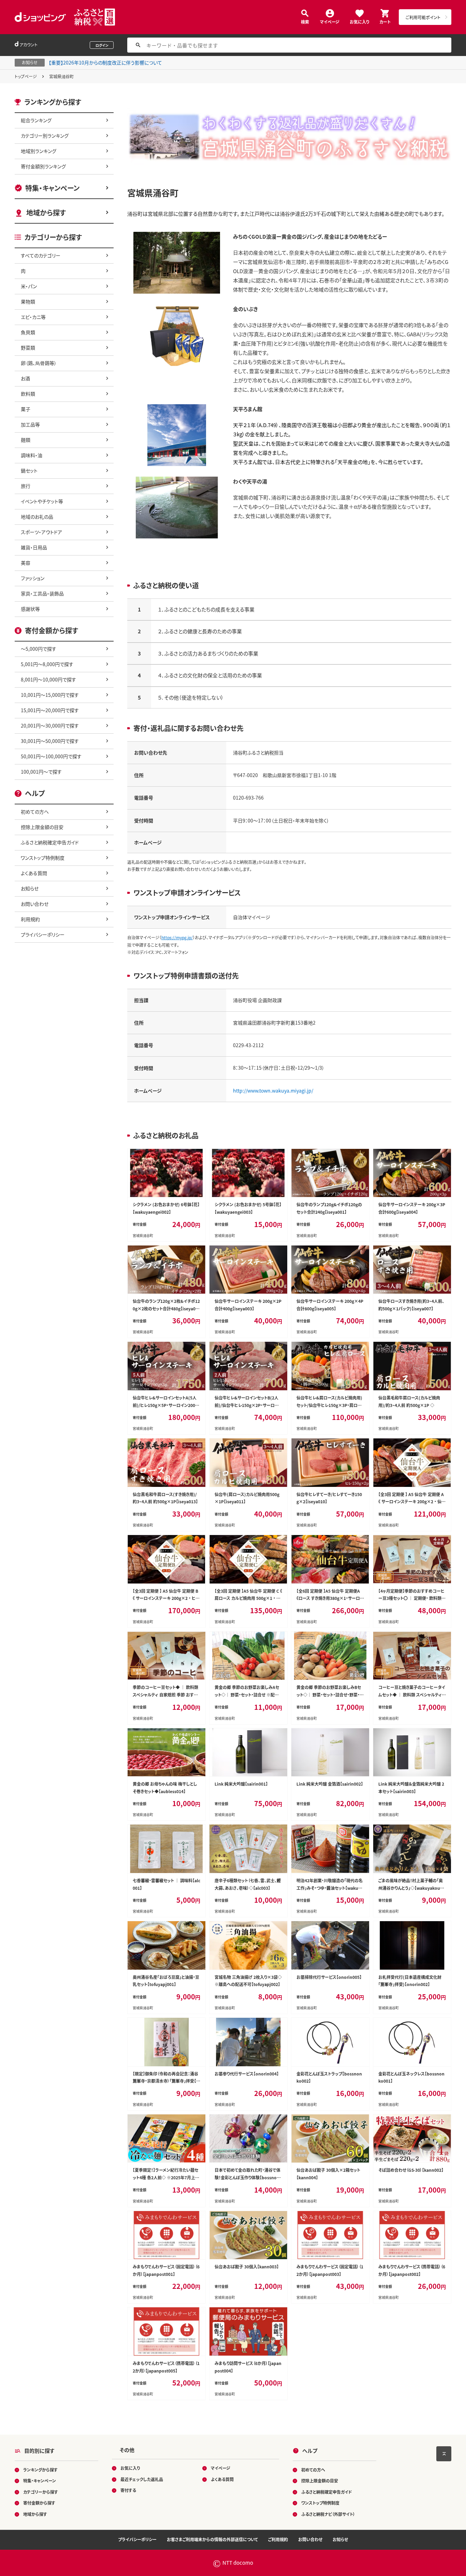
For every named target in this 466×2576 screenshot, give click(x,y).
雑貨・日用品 (34, 547)
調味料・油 (32, 455)
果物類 (28, 301)
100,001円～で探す (41, 772)
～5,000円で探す (39, 649)
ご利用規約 (278, 2539)
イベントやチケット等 (42, 501)
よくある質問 (34, 873)
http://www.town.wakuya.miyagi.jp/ (273, 1090)
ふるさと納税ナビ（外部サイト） (328, 2514)
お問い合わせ (35, 904)
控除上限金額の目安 (42, 827)
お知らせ (30, 888)
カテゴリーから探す (41, 2492)
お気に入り (359, 21)
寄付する (128, 2490)
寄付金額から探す (39, 2503)
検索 (305, 21)
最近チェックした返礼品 (142, 2479)
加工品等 (30, 424)
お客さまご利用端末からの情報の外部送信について (212, 2539)
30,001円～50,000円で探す (50, 741)
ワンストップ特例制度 (43, 858)
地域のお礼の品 (37, 517)
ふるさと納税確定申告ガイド (50, 842)
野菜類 (28, 348)
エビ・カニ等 (33, 317)
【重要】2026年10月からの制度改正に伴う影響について (105, 62)
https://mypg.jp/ (177, 937)
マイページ (330, 21)
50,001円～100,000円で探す (51, 756)
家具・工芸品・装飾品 (42, 593)
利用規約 (30, 919)
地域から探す (46, 213)
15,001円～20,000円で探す (50, 710)
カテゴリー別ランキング (45, 136)
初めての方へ (35, 812)
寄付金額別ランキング (43, 166)
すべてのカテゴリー (41, 255)
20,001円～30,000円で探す (50, 726)
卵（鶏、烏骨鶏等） (39, 363)
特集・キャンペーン (52, 188)
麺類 (26, 440)
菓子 (26, 409)
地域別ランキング (39, 151)
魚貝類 (28, 332)
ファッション (33, 578)
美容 (26, 563)
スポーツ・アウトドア (41, 532)
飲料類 (28, 394)
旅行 (26, 486)
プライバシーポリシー (43, 934)
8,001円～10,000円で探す (48, 679)
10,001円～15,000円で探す (50, 695)
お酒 (25, 378)
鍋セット (29, 470)
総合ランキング (36, 120)
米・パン (29, 286)
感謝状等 (30, 609)
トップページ (26, 76)
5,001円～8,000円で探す (47, 664)
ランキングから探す (40, 2470)
